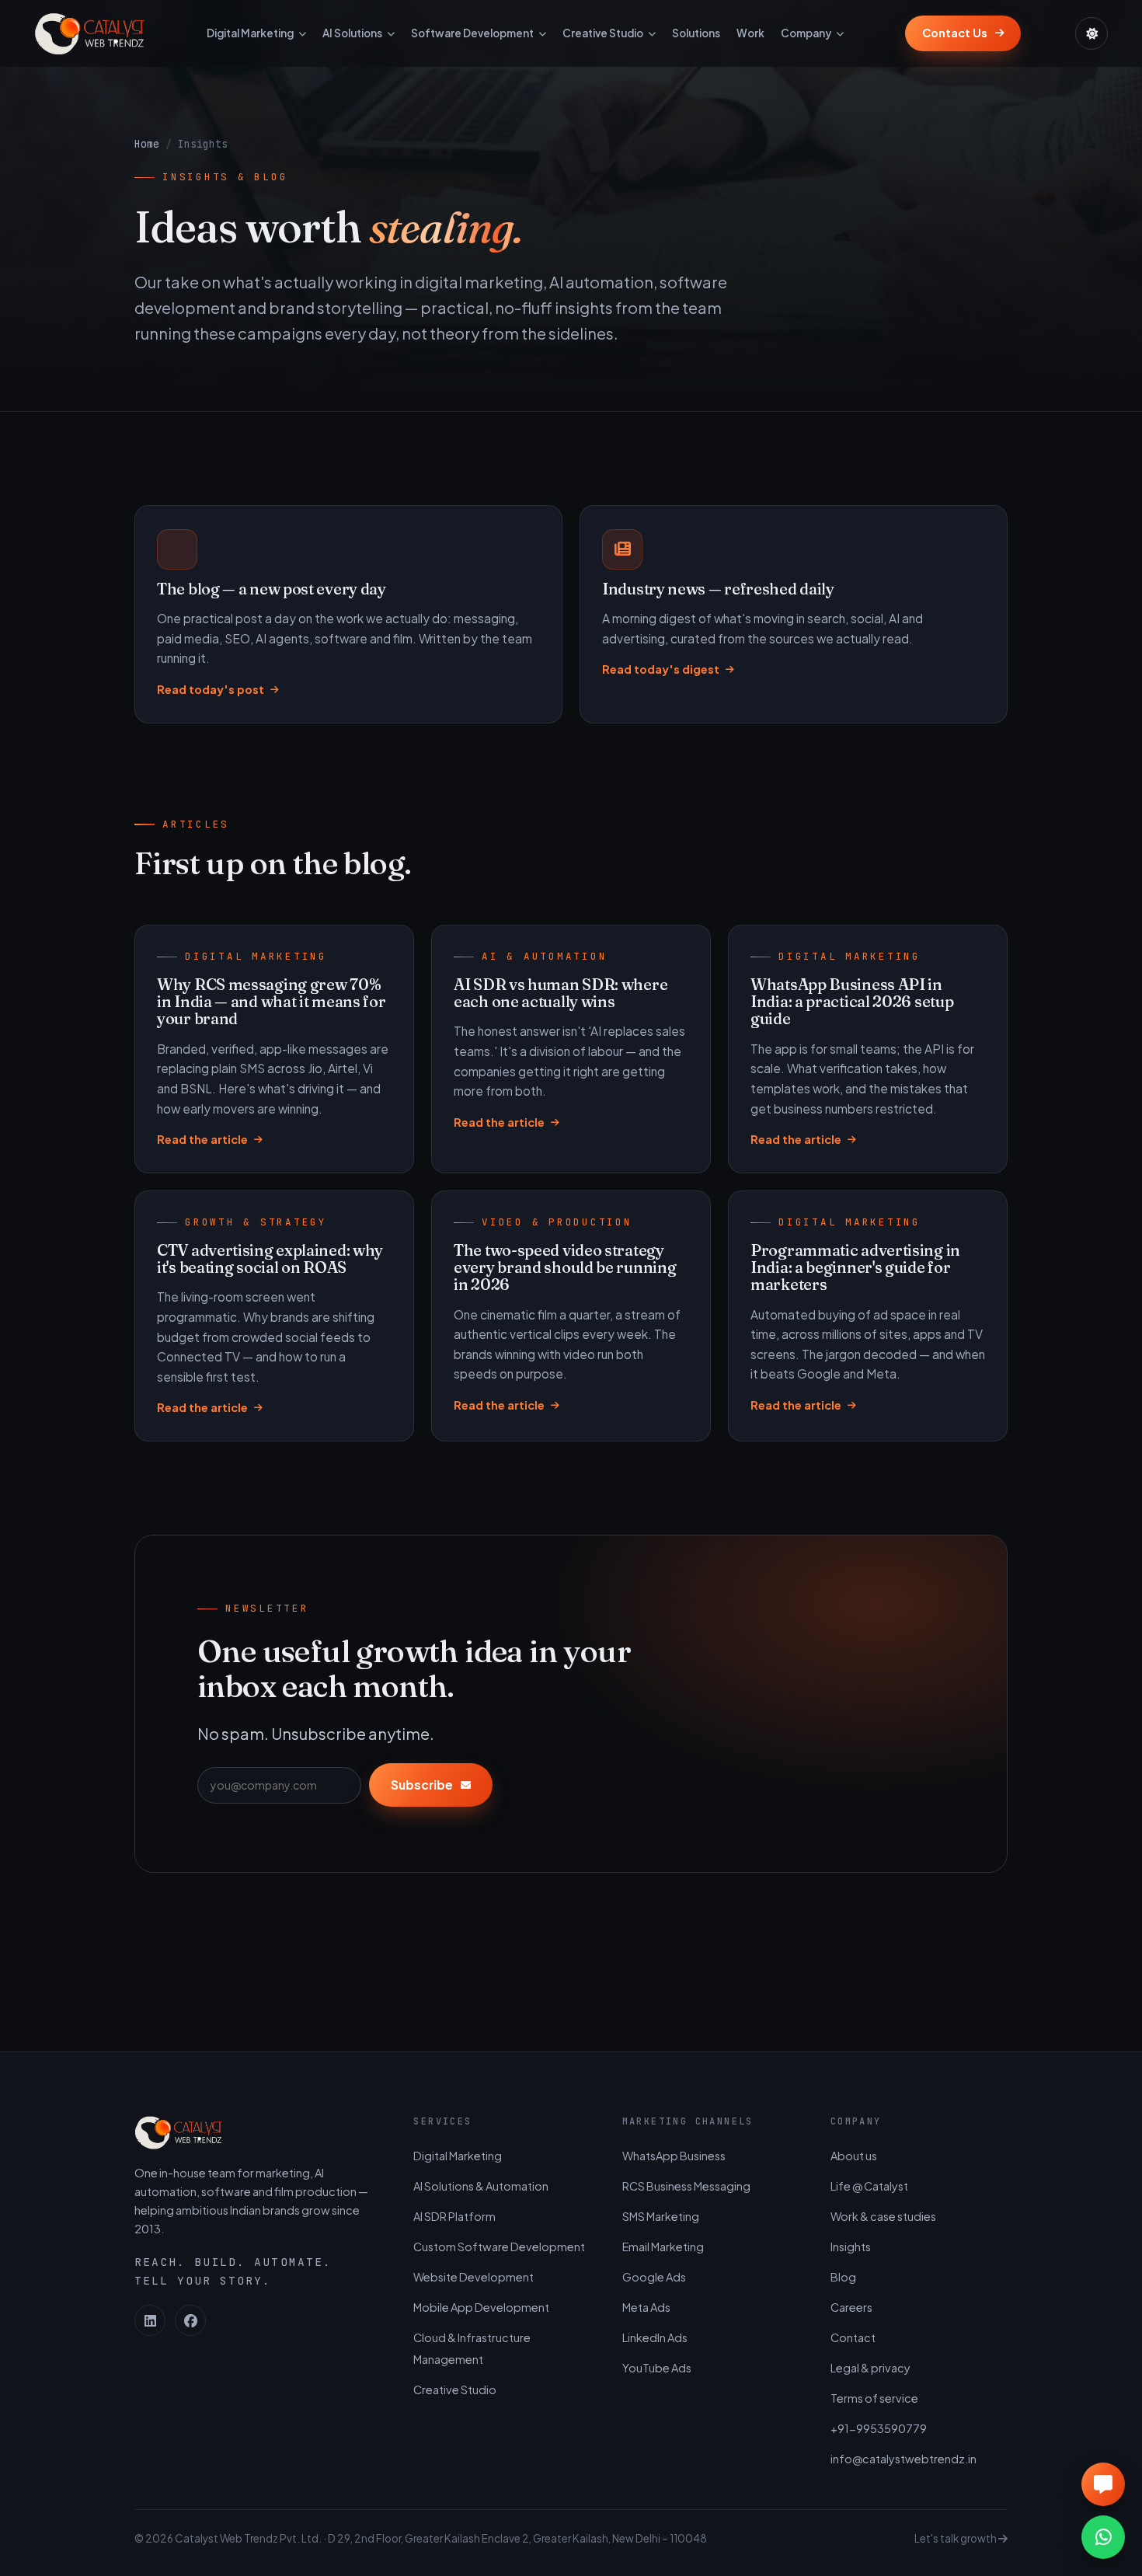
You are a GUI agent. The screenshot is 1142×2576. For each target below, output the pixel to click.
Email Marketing (663, 2247)
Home (147, 144)
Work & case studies (883, 2216)
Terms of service (874, 2398)
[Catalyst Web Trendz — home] (89, 33)
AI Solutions (352, 33)
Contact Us (955, 33)
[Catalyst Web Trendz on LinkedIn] (150, 2320)
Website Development (474, 2277)
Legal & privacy (870, 2368)
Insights (851, 2247)
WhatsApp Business (674, 2156)
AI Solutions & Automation (481, 2186)
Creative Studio (603, 33)
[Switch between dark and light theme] (1092, 33)
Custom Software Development (499, 2247)
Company (806, 33)
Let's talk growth (956, 2538)
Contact (853, 2337)
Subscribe (422, 1785)
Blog (843, 2277)
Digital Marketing (250, 33)
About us (854, 2156)
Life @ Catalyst (869, 2186)
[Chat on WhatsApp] (1103, 2537)
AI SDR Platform (454, 2216)
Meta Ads (646, 2307)
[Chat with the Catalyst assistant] (1103, 2484)
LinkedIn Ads (655, 2337)
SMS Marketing (661, 2216)
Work (750, 33)
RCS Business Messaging (686, 2186)
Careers (851, 2307)
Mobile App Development (481, 2307)
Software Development (472, 33)
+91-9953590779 (879, 2428)
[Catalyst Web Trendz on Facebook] (190, 2320)
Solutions (696, 33)
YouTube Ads (657, 2368)
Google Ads (654, 2277)
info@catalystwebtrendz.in (904, 2459)
